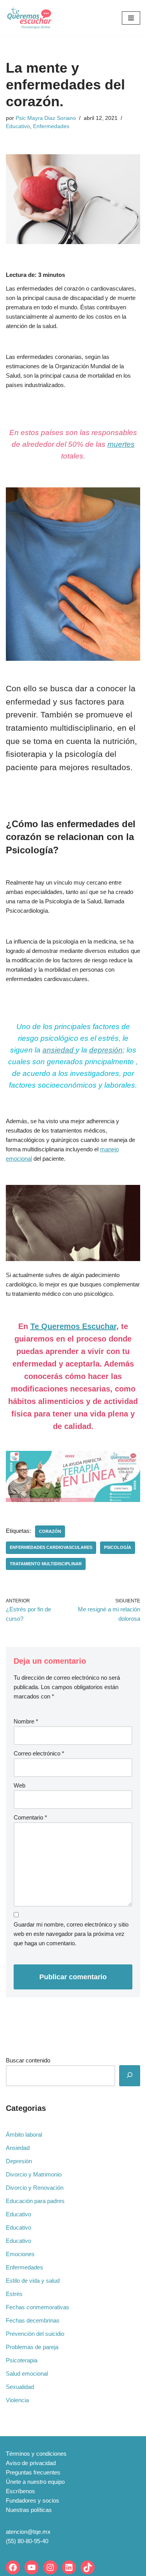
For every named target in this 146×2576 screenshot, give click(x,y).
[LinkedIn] (69, 2567)
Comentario (30, 1817)
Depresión (19, 2161)
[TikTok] (88, 2567)
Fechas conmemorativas (38, 2307)
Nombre (26, 1721)
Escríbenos (20, 2491)
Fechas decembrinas (33, 2320)
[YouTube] (32, 2567)
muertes (121, 444)
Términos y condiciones (36, 2454)
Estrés (14, 2294)
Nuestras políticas (29, 2510)
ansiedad (59, 1050)
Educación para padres (35, 2201)
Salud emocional (27, 2374)
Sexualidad (20, 2387)
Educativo (18, 126)
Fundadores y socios (33, 2500)
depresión (106, 1050)
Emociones (20, 2254)
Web (19, 1785)
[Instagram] (50, 2567)
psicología (118, 1547)
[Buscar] (130, 2076)
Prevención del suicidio (35, 2334)
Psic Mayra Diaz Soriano (46, 118)
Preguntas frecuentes (33, 2472)
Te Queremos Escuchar (73, 1326)
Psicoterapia (22, 2360)
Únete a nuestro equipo (35, 2482)
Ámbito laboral (24, 2134)
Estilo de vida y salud (33, 2281)
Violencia (17, 2400)
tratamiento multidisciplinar (46, 1564)
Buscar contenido (28, 2060)
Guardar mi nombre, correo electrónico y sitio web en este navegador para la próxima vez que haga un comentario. (71, 1934)
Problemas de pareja (32, 2347)
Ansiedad (18, 2148)
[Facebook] (13, 2567)
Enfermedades (51, 126)
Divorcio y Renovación (35, 2188)
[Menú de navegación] (131, 18)
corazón (50, 1531)
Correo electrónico (39, 1753)
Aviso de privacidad (31, 2463)
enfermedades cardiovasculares (51, 1547)
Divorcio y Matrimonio (34, 2174)
